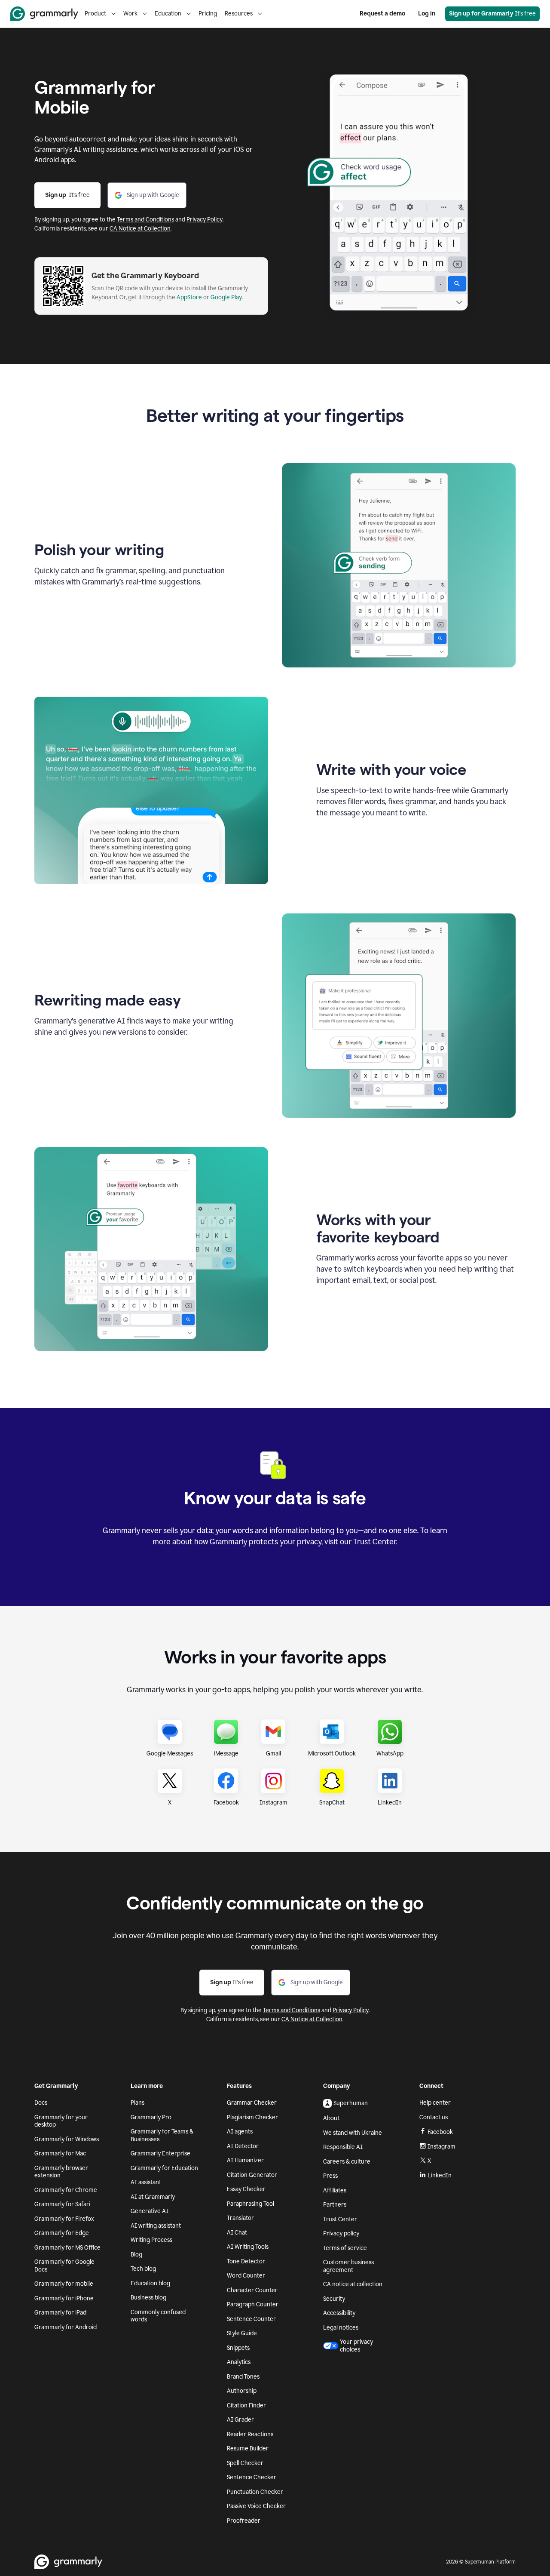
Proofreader (244, 2521)
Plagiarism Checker (252, 2117)
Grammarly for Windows (67, 2139)
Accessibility (339, 2313)
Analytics (239, 2362)
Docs (41, 2103)
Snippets (238, 2348)
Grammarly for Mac (60, 2153)
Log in (427, 14)
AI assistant (146, 2182)
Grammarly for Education (164, 2168)
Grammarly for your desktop (61, 2121)
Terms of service (345, 2248)
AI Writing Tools (248, 2247)
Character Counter (252, 2290)
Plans (137, 2103)
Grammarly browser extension (61, 2172)
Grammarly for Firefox (64, 2219)
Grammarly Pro (151, 2117)
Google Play (226, 297)
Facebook (440, 2132)
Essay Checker (246, 2189)
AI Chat (237, 2233)
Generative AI (150, 2211)
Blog (136, 2255)
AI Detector (243, 2146)
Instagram (442, 2147)
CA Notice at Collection (140, 229)
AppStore (189, 297)
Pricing (208, 14)
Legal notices (341, 2328)
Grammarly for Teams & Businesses (162, 2135)
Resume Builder (248, 2448)
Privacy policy (341, 2233)
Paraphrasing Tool (251, 2204)
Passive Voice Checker (256, 2506)
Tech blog (143, 2269)
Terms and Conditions (145, 220)
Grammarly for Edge (62, 2233)
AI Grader (240, 2420)
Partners (335, 2205)
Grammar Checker (252, 2103)
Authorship (242, 2391)
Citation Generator (252, 2175)
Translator (240, 2218)
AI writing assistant (156, 2226)
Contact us (434, 2117)
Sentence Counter (251, 2319)
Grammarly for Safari (62, 2204)
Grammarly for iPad (60, 2313)
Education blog (150, 2283)
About (331, 2118)
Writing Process (151, 2240)
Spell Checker (245, 2463)
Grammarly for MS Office (67, 2248)
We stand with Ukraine (353, 2133)
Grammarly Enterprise (160, 2153)
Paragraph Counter (253, 2304)
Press (330, 2176)
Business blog (148, 2298)
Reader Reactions (250, 2434)
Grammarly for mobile (64, 2284)
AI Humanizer (245, 2160)
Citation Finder (246, 2405)
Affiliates (335, 2190)
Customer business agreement (348, 2266)
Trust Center (374, 1542)
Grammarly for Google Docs (64, 2266)
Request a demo (382, 14)
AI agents (240, 2132)
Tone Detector (246, 2261)
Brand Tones (243, 2377)
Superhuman (351, 2103)
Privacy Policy (205, 220)
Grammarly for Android (66, 2327)
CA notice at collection (353, 2284)
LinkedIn (440, 2175)
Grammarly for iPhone (64, 2298)
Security (334, 2299)
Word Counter (246, 2276)
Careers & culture (347, 2162)
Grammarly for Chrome (66, 2190)
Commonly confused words (158, 2316)
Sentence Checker (252, 2477)
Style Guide (242, 2333)
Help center (435, 2103)
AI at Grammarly (153, 2197)
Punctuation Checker (255, 2492)
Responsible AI (343, 2147)
